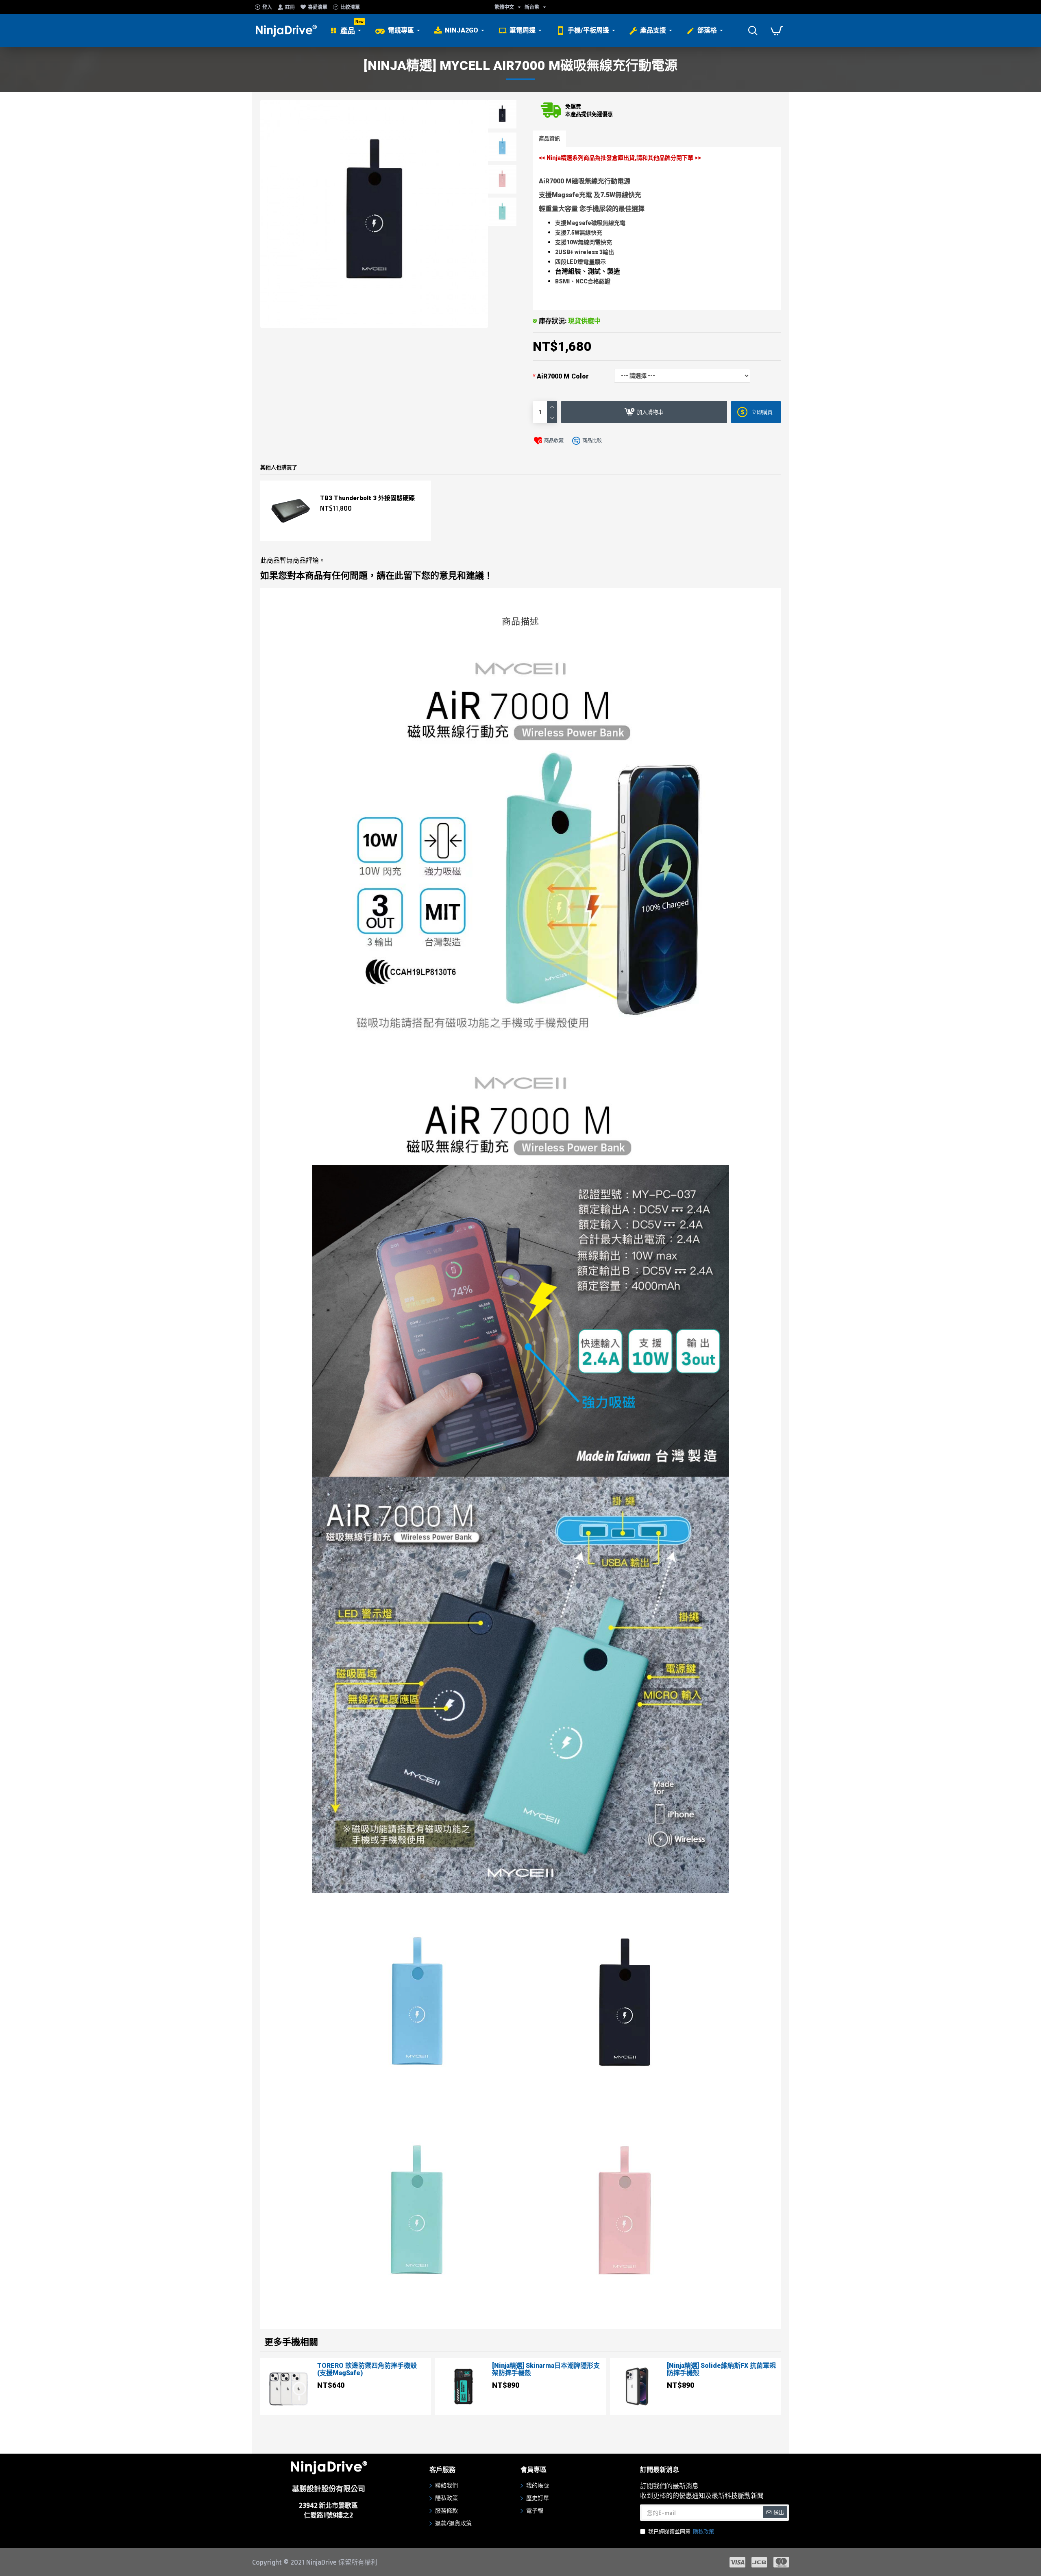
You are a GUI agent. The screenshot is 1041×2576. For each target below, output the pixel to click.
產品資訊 (549, 138)
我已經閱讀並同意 (681, 2531)
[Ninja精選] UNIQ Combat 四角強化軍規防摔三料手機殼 (544, 2369)
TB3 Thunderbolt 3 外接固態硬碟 (367, 498)
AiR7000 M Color (563, 376)
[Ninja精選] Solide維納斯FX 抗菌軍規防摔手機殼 (372, 2369)
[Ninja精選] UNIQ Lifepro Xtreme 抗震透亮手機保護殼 (721, 2369)
